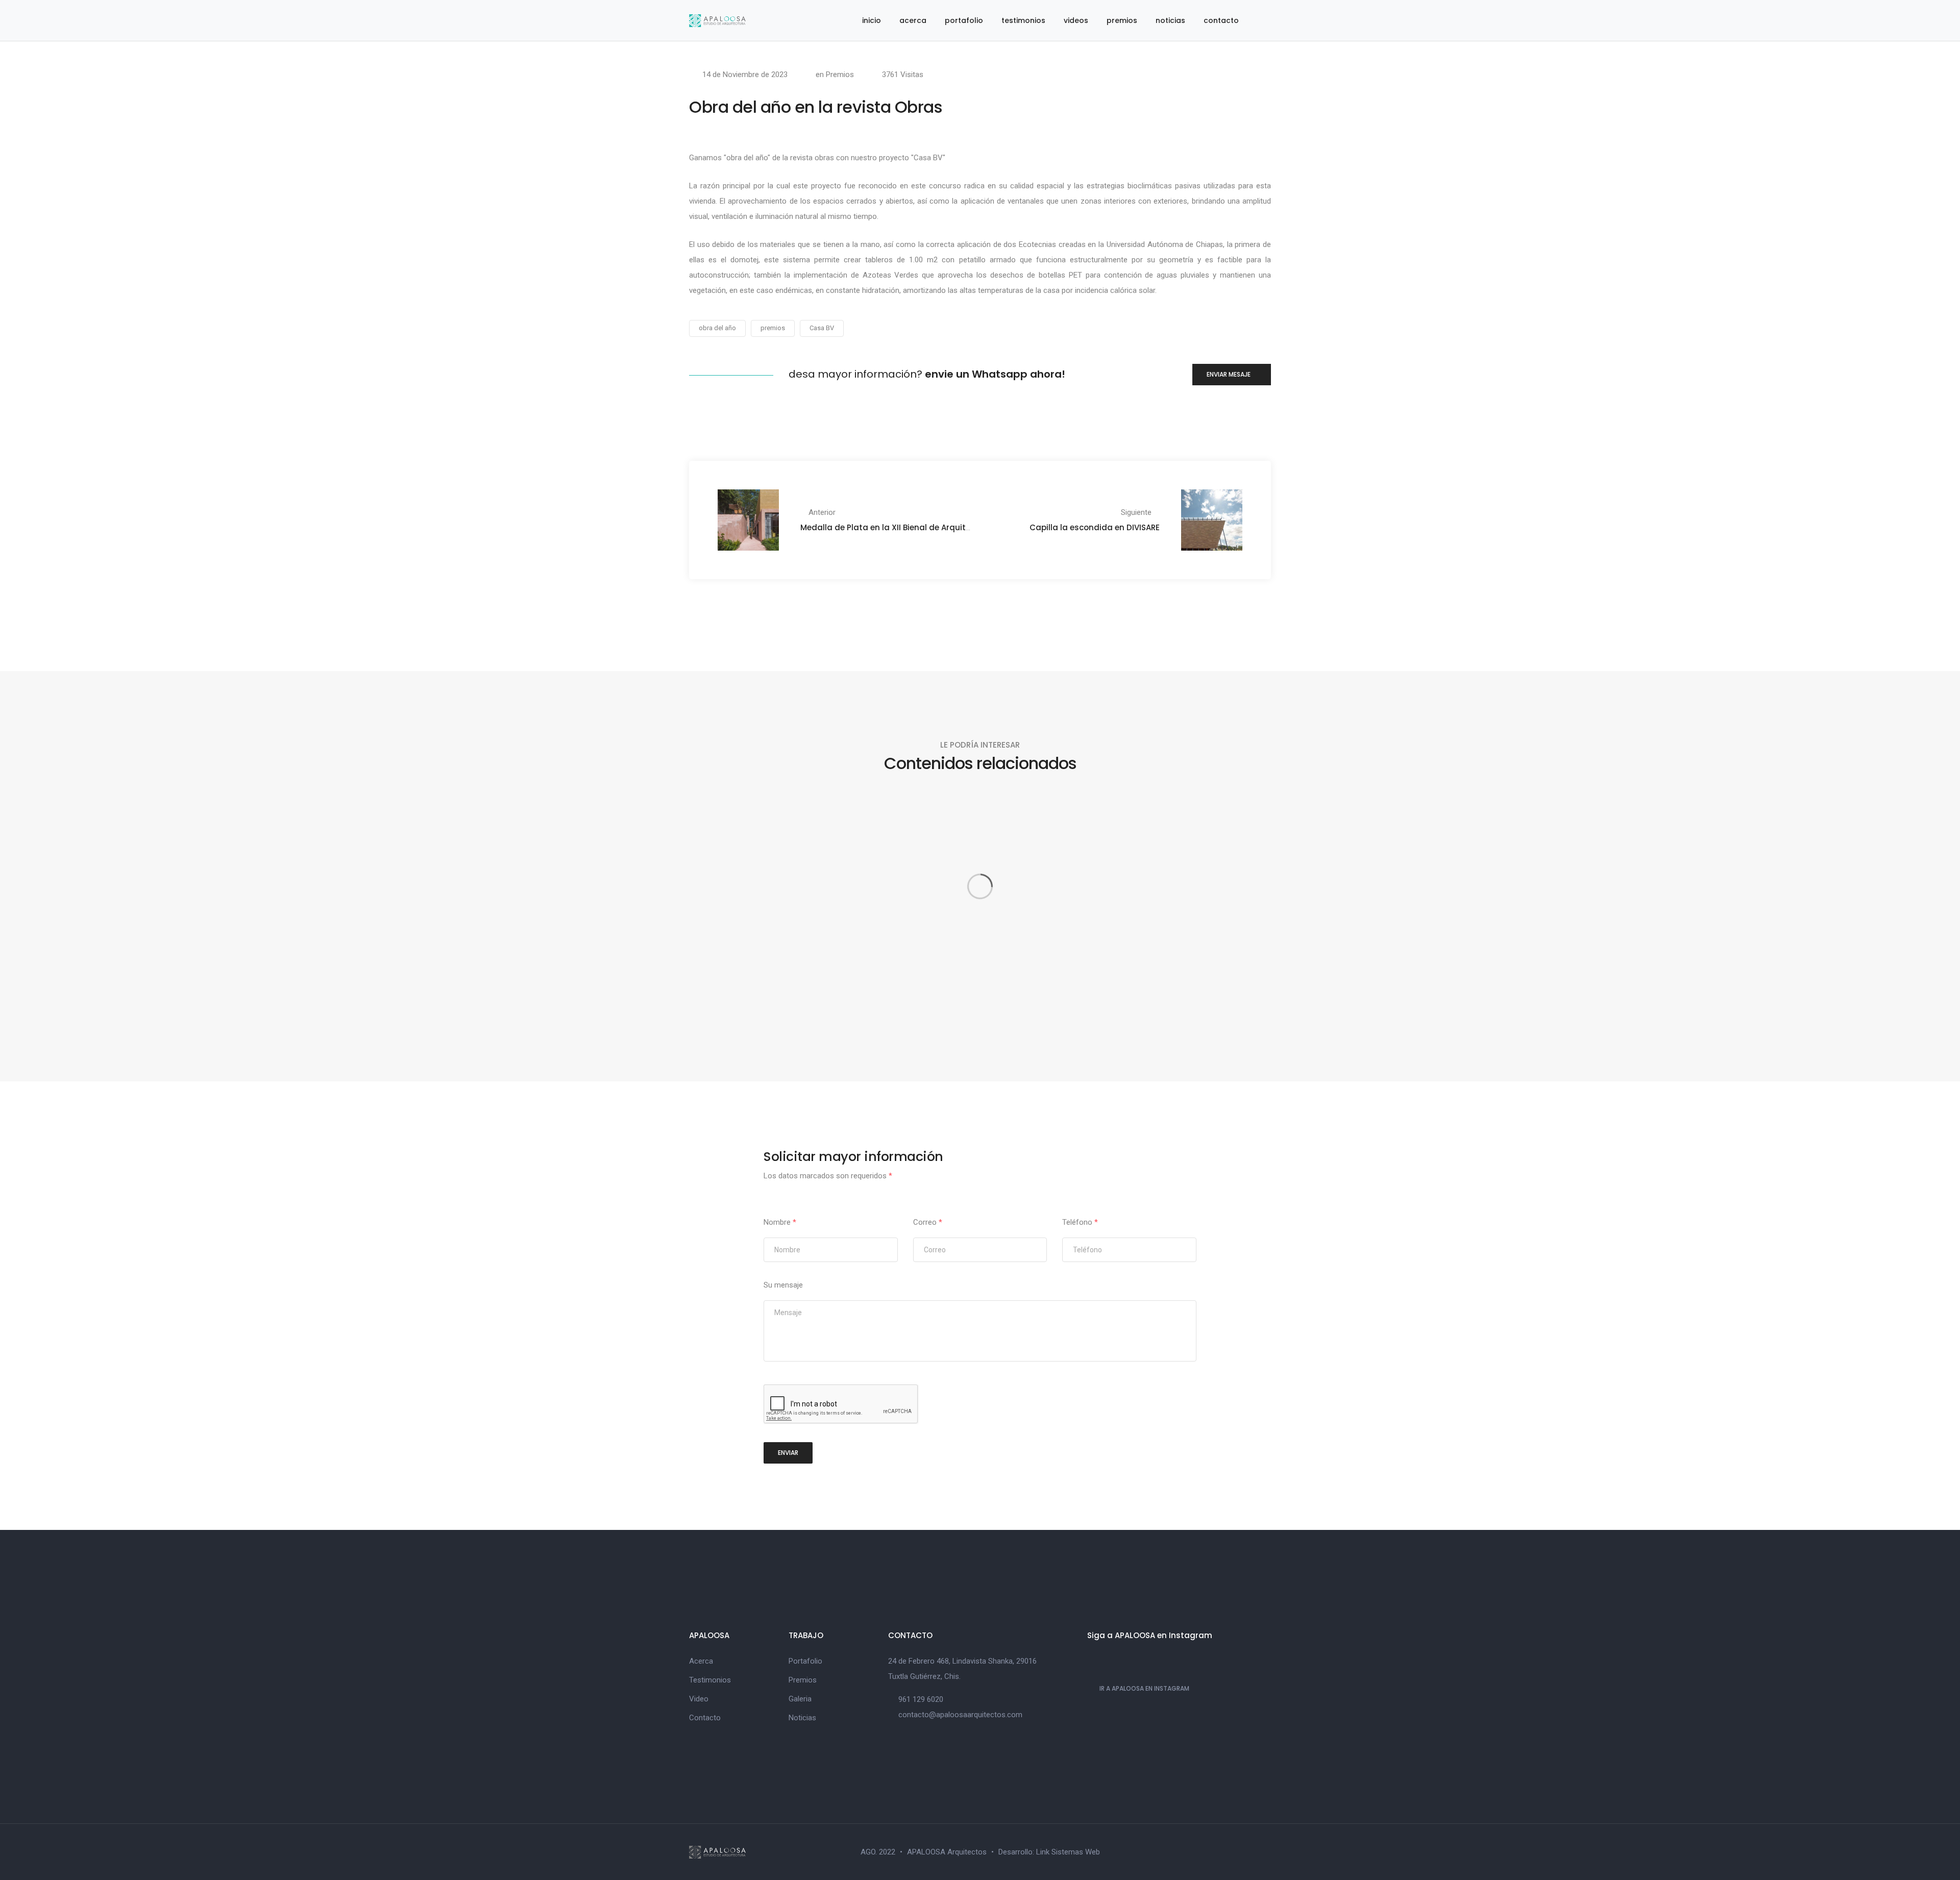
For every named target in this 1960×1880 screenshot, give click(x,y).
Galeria (800, 1699)
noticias (1170, 20)
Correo (928, 1222)
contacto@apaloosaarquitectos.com (960, 1715)
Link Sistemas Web (1068, 1852)
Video (699, 1699)
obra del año (717, 328)
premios (1122, 20)
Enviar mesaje (1229, 374)
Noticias (802, 1718)
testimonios (1023, 20)
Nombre (780, 1222)
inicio (872, 20)
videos (1076, 20)
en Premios (835, 75)
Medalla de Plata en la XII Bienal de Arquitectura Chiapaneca (922, 527)
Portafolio (805, 1661)
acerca (913, 20)
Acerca (701, 1661)
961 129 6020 (921, 1699)
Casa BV (822, 328)
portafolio (964, 20)
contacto (1221, 20)
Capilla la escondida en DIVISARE (1095, 527)
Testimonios (710, 1680)
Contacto (705, 1718)
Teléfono (1080, 1222)
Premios (803, 1680)
